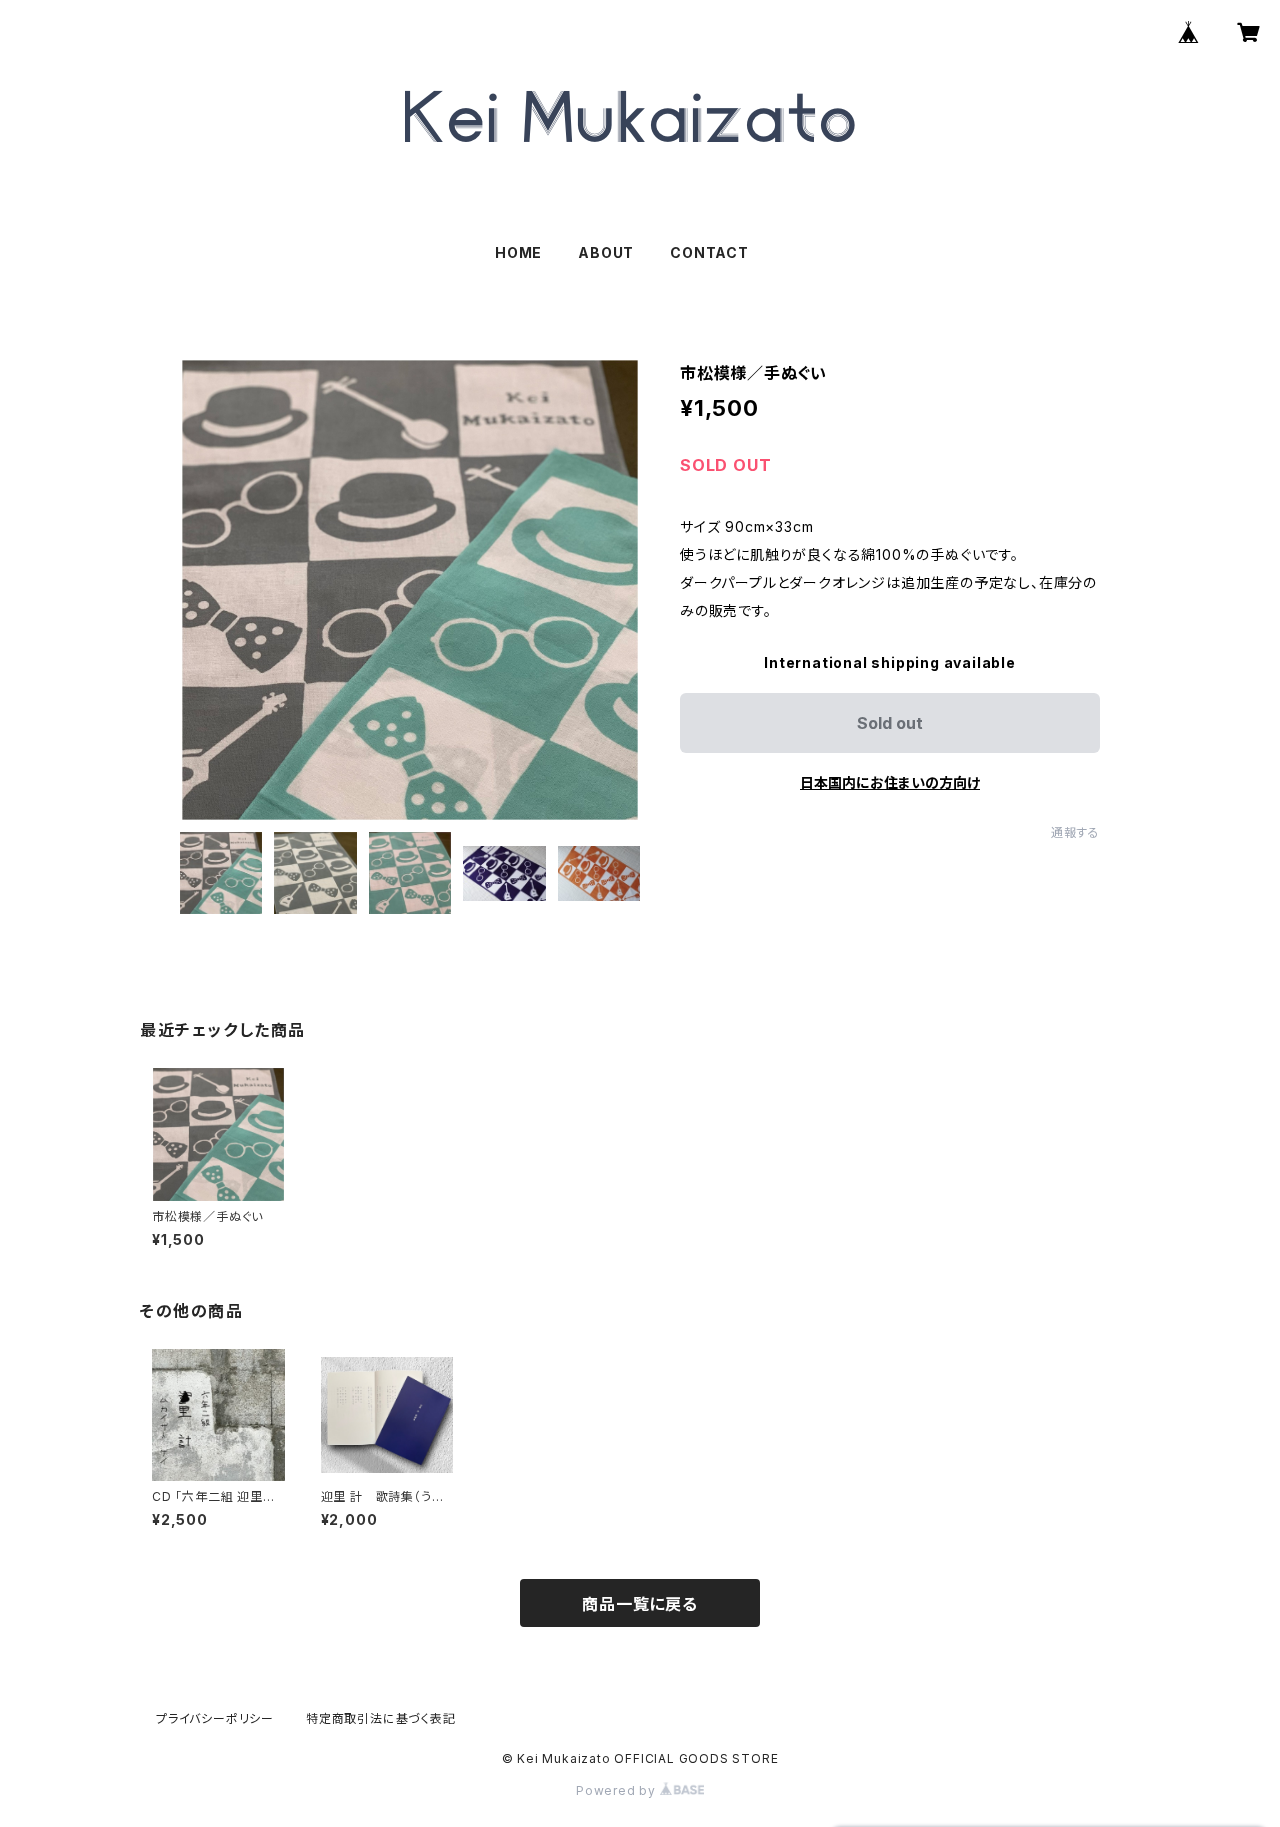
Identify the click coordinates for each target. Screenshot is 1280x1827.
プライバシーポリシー (215, 1718)
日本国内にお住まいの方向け (890, 782)
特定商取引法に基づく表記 (381, 1718)
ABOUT (606, 252)
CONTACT (709, 252)
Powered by (618, 1790)
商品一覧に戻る (640, 1604)
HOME (518, 252)
